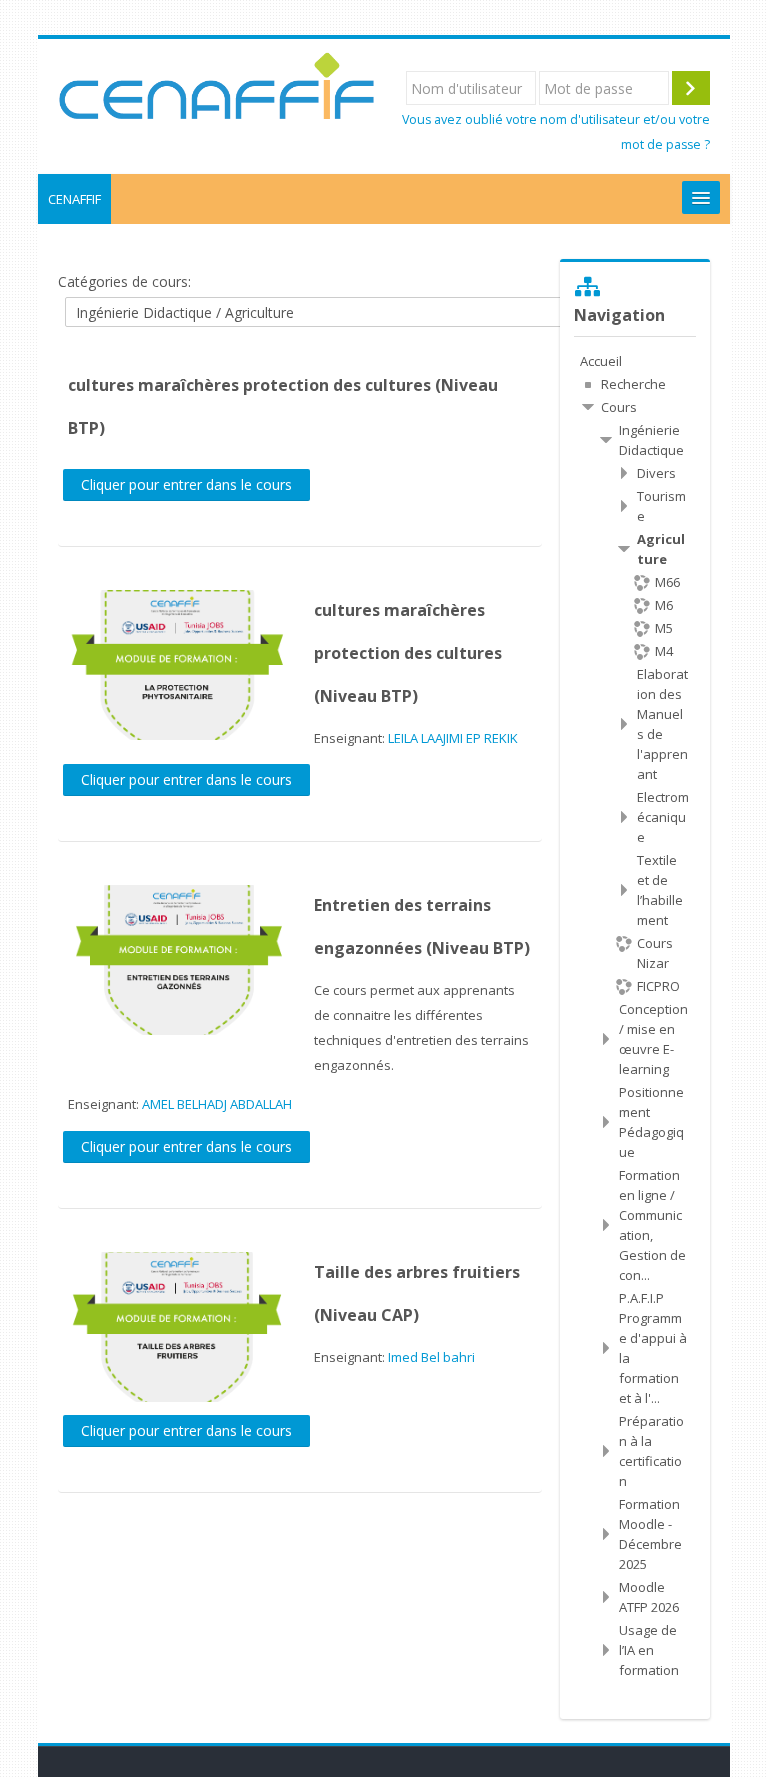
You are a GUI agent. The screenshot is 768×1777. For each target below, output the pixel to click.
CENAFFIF (74, 199)
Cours (619, 407)
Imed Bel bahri (431, 1357)
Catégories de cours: (124, 281)
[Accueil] (216, 86)
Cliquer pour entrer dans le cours (186, 484)
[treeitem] (634, 361)
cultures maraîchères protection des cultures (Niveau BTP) (408, 653)
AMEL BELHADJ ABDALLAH (217, 1104)
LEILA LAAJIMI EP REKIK (453, 738)
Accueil (601, 361)
